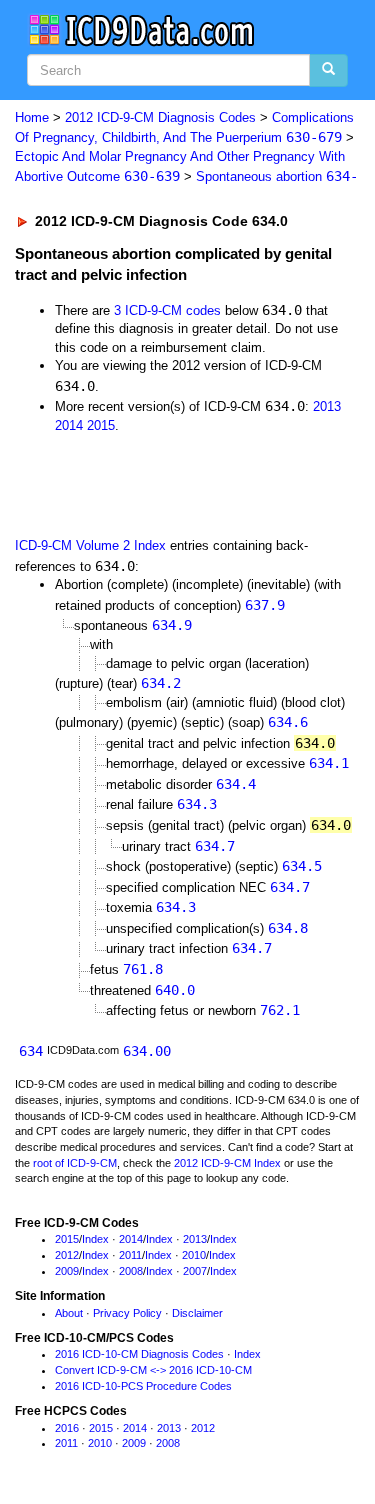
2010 (194, 1255)
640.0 (175, 990)
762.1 (280, 1010)
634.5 (302, 866)
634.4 (236, 784)
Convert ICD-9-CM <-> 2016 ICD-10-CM (153, 1370)
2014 (69, 425)
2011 (130, 1255)
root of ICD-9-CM (75, 1163)
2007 (195, 1271)
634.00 (147, 1051)
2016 (67, 1428)
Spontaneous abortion (277, 176)
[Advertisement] (160, 485)
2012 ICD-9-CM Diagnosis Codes (160, 117)
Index (95, 1239)
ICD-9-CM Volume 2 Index (90, 545)
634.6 (288, 722)
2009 (67, 1271)
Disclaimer (197, 1313)
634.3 (197, 804)
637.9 (265, 605)
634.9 (172, 625)
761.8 (143, 969)
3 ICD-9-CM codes (167, 310)
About (69, 1313)
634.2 (161, 683)
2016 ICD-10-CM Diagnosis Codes (139, 1354)
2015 (101, 425)
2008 (131, 1271)
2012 (67, 1255)
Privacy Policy (127, 1313)
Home (32, 117)
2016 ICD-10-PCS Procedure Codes (143, 1386)
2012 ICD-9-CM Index (227, 1163)
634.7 (215, 846)
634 (31, 1051)
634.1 (329, 763)
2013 (327, 406)
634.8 (288, 928)
